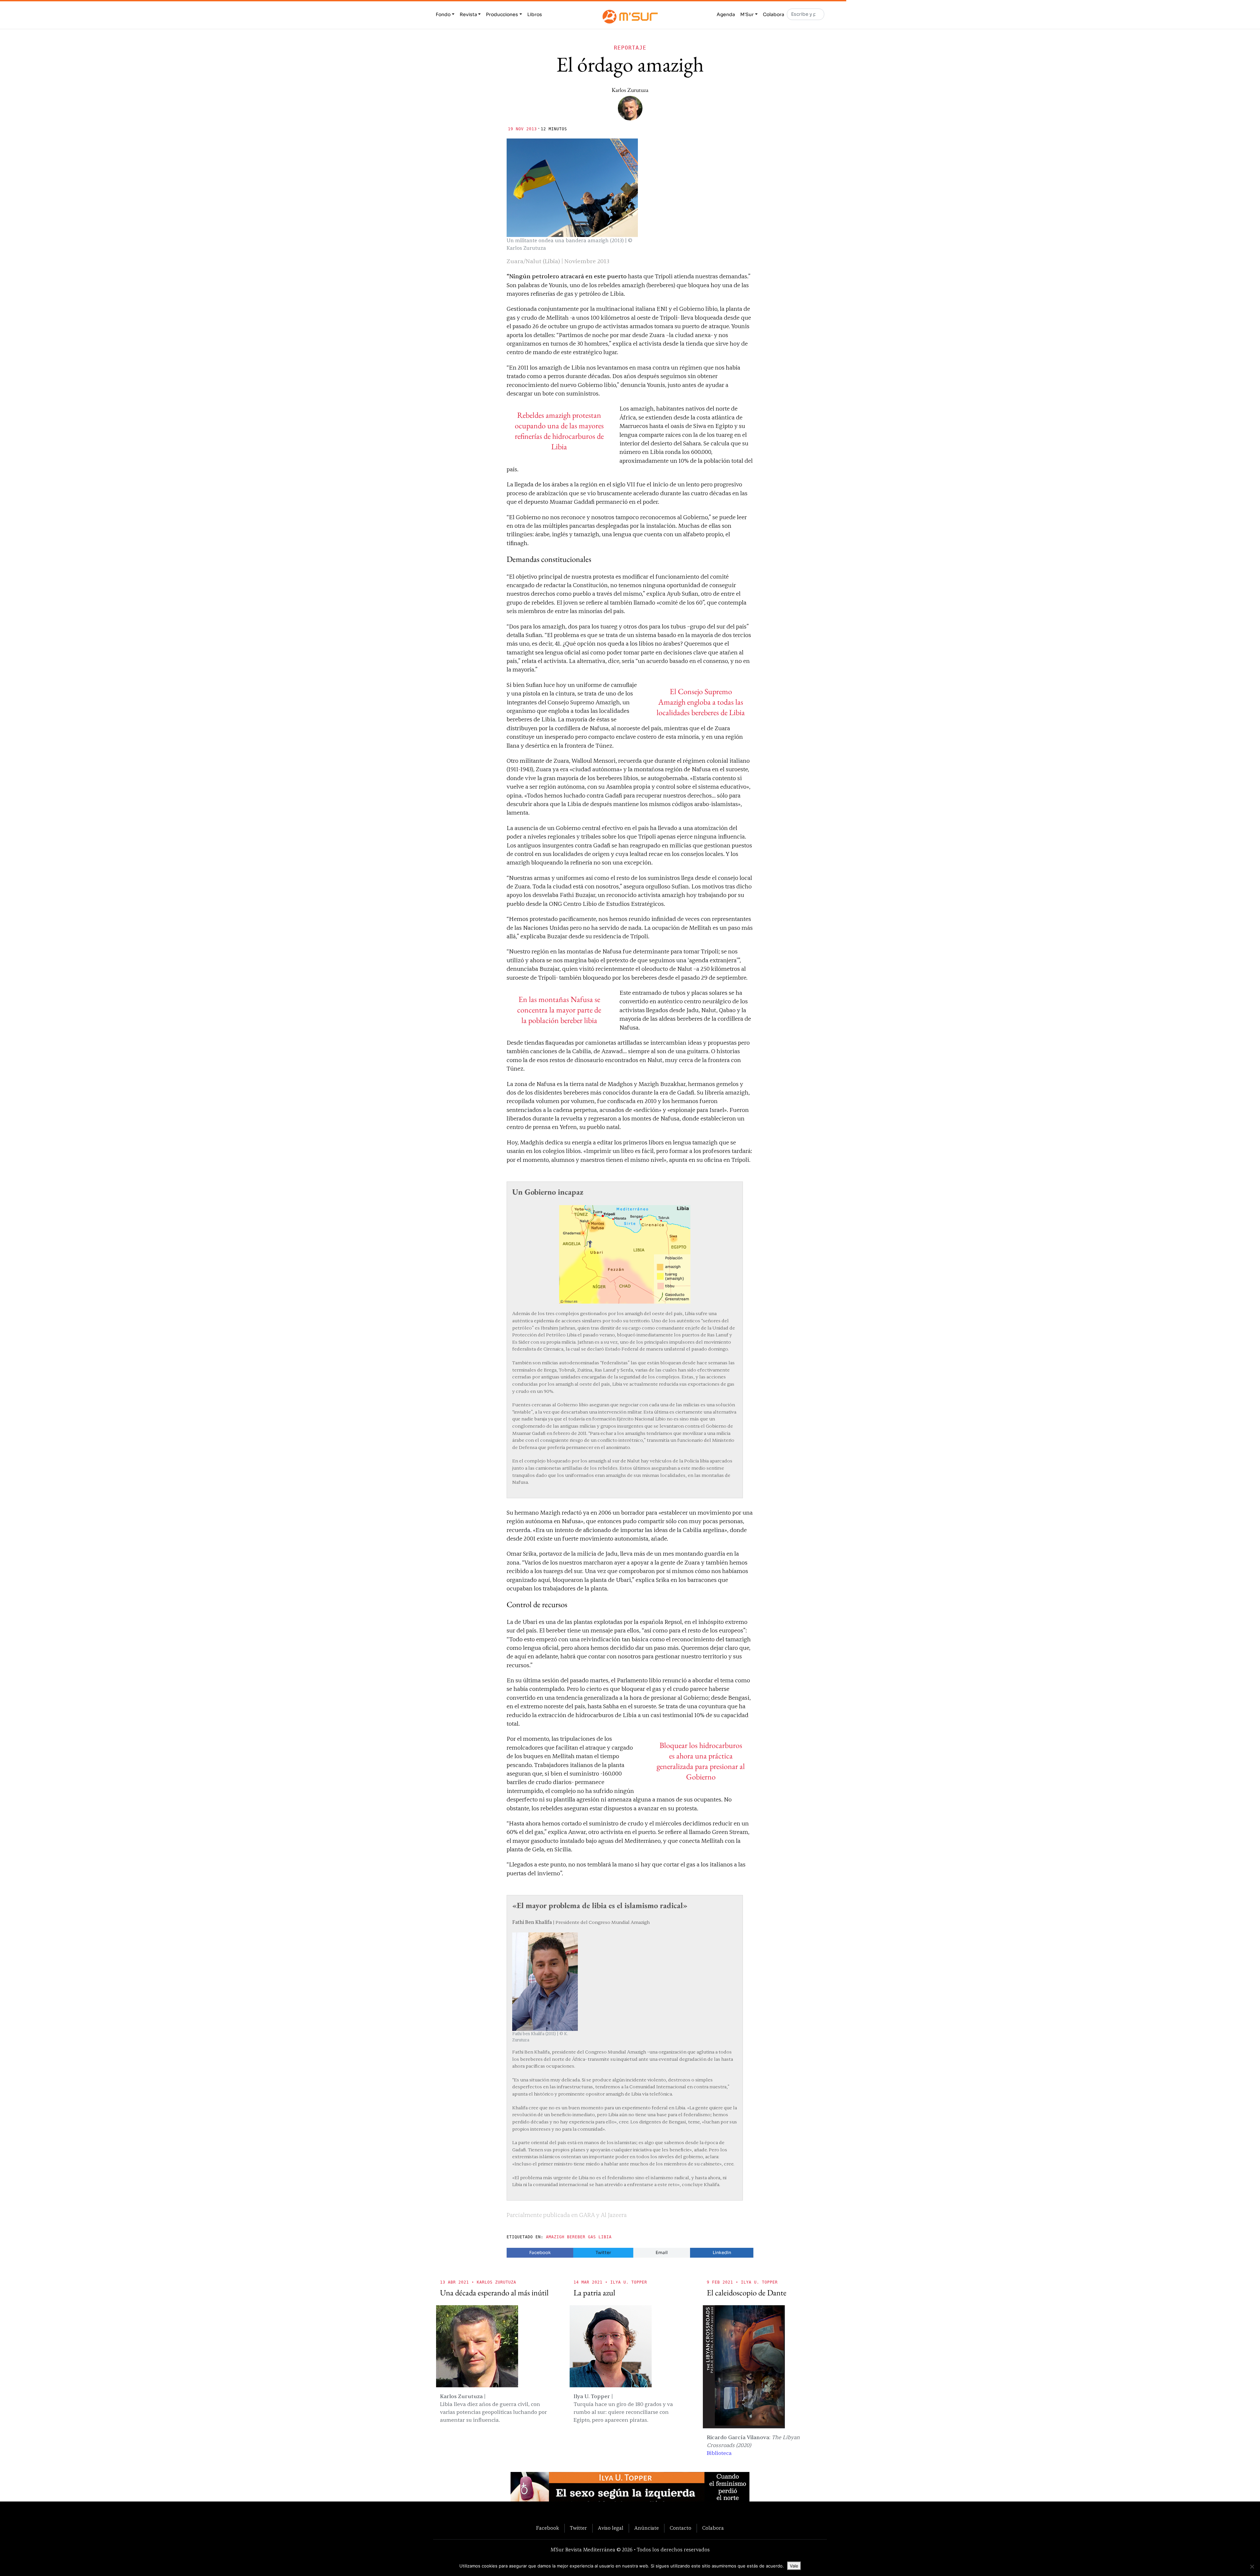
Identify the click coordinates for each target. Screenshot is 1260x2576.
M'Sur (747, 14)
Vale (794, 2566)
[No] (1252, 2566)
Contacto (681, 2528)
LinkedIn (722, 2253)
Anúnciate (647, 2528)
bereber (576, 2237)
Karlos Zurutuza (630, 90)
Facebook (540, 2253)
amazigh (555, 2237)
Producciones (502, 14)
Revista (468, 14)
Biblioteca (719, 2453)
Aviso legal (611, 2528)
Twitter (603, 2253)
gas (592, 2237)
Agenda (726, 14)
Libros (535, 14)
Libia (605, 2237)
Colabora (774, 14)
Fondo (443, 14)
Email (662, 2253)
